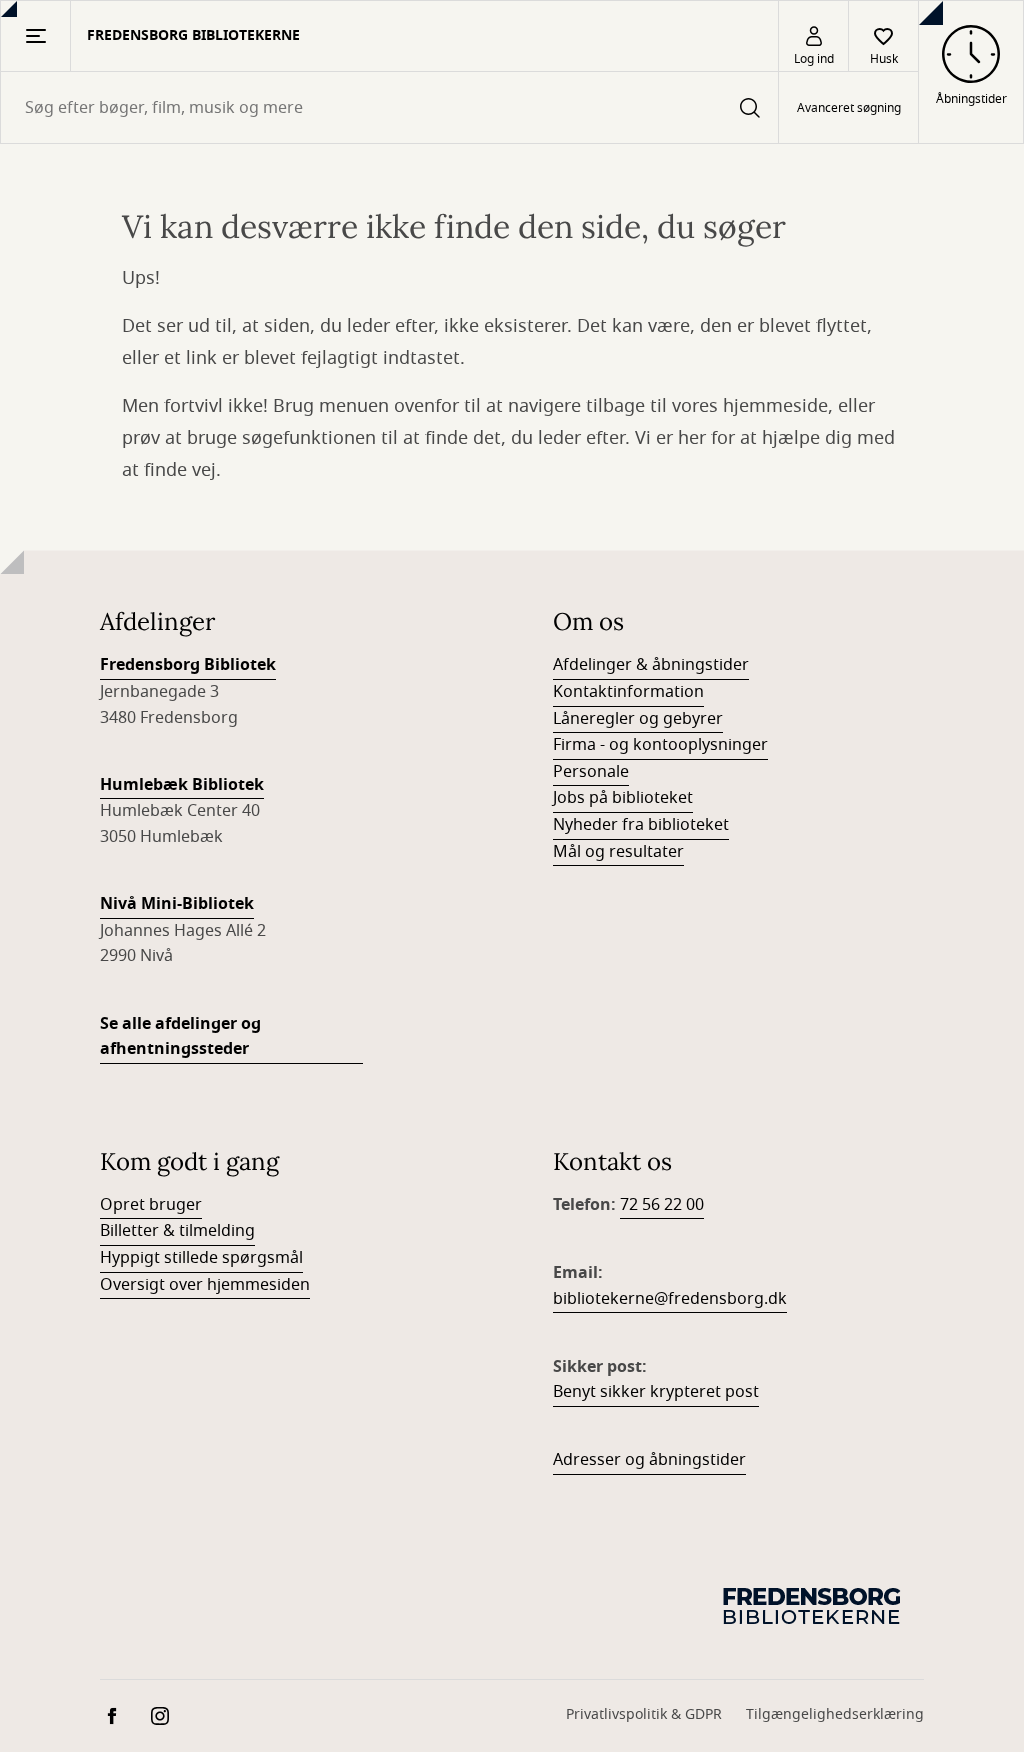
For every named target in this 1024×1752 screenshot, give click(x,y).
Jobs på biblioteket (623, 798)
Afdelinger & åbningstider (651, 665)
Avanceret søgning (849, 108)
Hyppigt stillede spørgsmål (201, 1258)
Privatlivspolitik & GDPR (644, 1714)
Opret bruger (151, 1205)
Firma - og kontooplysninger (660, 745)
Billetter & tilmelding (177, 1231)
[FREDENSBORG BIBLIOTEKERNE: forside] (814, 1605)
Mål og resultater (618, 852)
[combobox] (389, 107)
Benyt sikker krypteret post (656, 1392)
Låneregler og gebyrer (638, 719)
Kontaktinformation (628, 692)
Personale (591, 772)
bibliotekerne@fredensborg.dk (670, 1299)
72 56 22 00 (662, 1205)
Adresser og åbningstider (649, 1460)
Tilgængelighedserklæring (835, 1714)
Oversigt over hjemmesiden (205, 1285)
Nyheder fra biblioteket (641, 825)
